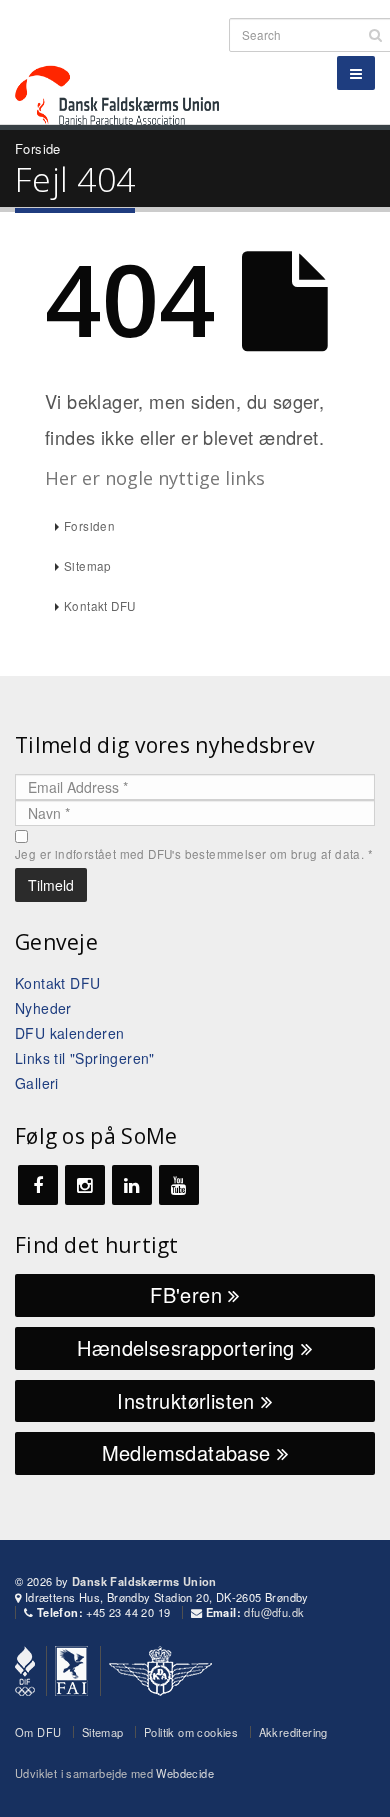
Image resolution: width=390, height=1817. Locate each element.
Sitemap (88, 566)
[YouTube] (179, 1185)
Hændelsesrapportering (189, 1347)
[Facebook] (38, 1185)
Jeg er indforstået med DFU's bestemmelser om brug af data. (194, 854)
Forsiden (89, 526)
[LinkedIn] (132, 1185)
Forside (38, 148)
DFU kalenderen (70, 1033)
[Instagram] (85, 1185)
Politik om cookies (191, 1732)
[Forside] (129, 59)
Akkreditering (293, 1732)
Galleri (37, 1083)
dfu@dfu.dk (274, 1612)
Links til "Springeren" (85, 1058)
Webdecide (185, 1773)
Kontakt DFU (99, 606)
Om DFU (38, 1732)
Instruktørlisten (189, 1400)
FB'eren (189, 1294)
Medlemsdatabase (189, 1452)
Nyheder (43, 1008)
